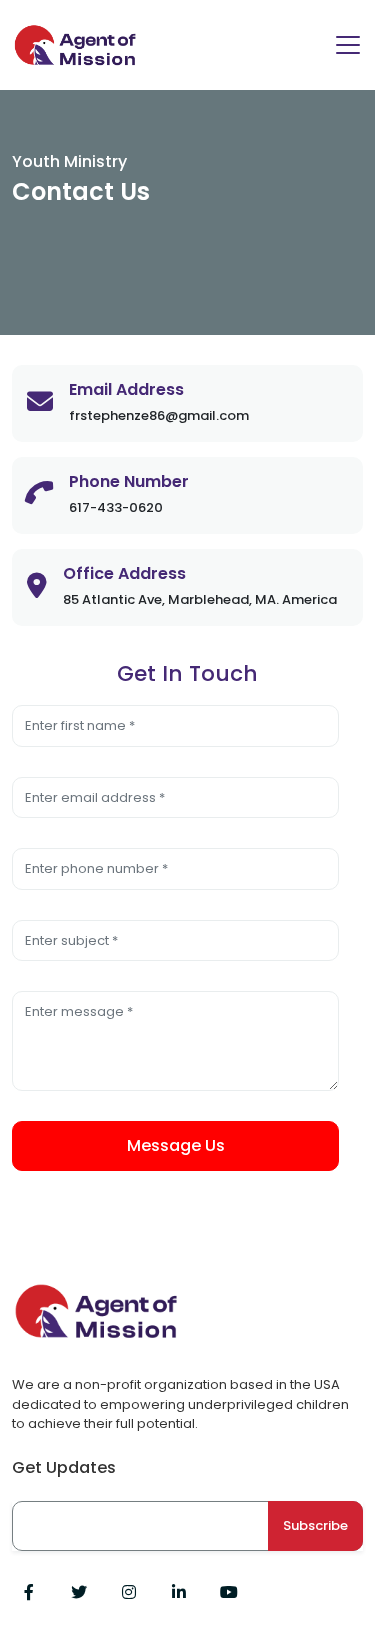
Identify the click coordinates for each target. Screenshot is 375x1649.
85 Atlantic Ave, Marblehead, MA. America (200, 599)
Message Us (176, 1145)
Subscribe (315, 1525)
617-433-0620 (116, 507)
